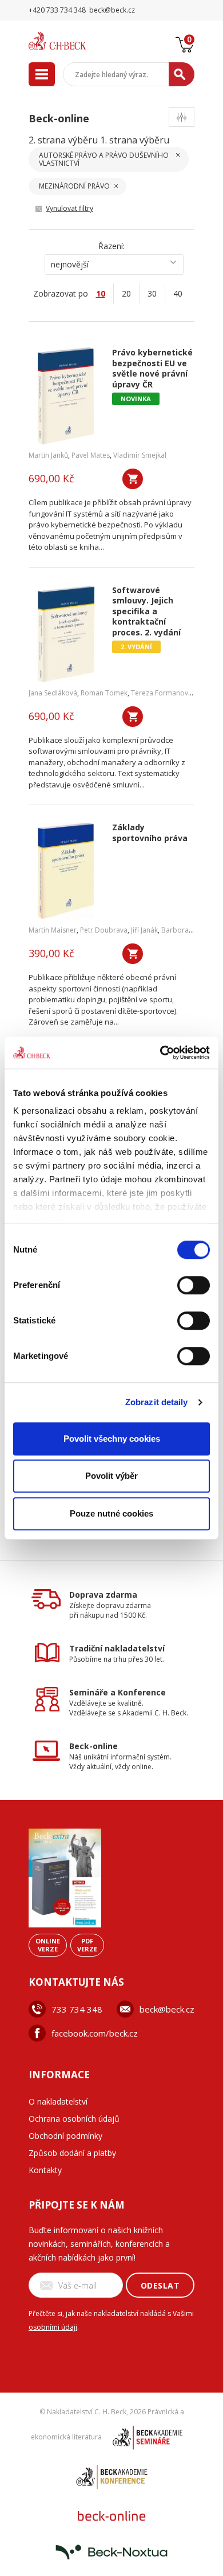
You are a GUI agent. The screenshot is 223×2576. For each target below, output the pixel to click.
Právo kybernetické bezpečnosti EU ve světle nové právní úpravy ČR (152, 369)
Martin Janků (48, 455)
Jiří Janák (144, 930)
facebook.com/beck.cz (95, 2033)
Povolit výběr (111, 1476)
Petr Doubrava (104, 930)
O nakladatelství (58, 2101)
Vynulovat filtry (69, 208)
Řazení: (111, 246)
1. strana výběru (135, 140)
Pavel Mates (91, 455)
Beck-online (93, 1746)
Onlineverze (48, 1945)
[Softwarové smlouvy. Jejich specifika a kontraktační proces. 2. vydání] (66, 634)
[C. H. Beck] (71, 41)
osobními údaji (53, 2327)
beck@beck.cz (167, 2009)
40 (178, 293)
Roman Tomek (104, 693)
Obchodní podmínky (65, 2136)
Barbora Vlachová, (191, 930)
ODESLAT (160, 2285)
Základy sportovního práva (150, 833)
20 (126, 293)
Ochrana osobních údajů (74, 2119)
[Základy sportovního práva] (66, 871)
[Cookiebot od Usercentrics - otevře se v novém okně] (160, 1053)
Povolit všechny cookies (112, 1439)
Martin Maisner (53, 930)
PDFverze (87, 1945)
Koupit (133, 479)
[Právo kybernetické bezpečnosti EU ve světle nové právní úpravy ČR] (66, 396)
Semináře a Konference (118, 1692)
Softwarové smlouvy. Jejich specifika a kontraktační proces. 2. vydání (146, 612)
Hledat (182, 74)
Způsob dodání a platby (72, 2153)
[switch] (194, 1285)
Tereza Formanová (162, 693)
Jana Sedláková (53, 693)
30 (152, 293)
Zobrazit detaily (157, 1402)
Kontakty (45, 2170)
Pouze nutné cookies (111, 1513)
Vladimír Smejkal (140, 455)
